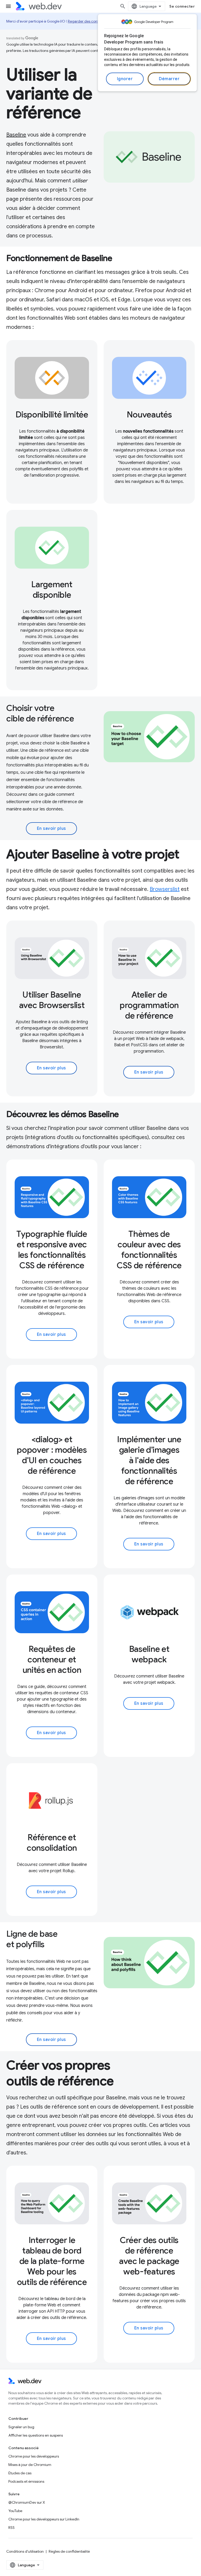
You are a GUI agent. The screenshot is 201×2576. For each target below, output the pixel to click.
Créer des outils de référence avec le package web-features (149, 2256)
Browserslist (165, 889)
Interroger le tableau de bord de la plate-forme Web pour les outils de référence (52, 2261)
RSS (12, 2528)
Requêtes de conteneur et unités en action (52, 1659)
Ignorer (125, 79)
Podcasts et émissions (26, 2481)
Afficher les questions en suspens (36, 2435)
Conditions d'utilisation (25, 2551)
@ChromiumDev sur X (27, 2502)
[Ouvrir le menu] (8, 6)
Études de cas (20, 2473)
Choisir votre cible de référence (40, 713)
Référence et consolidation (52, 1843)
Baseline (16, 135)
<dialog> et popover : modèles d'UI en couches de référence (52, 1455)
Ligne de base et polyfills (32, 1939)
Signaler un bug (21, 2427)
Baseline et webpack (149, 1654)
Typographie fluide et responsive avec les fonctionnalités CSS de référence (52, 1250)
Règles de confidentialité (69, 2551)
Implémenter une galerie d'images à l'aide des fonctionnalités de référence (149, 1460)
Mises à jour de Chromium (30, 2465)
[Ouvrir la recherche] (123, 6)
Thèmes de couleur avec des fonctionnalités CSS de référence (149, 1250)
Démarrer (169, 79)
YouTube (15, 2511)
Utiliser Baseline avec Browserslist (52, 1000)
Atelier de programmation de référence (149, 1005)
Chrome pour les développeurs (34, 2456)
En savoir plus (51, 829)
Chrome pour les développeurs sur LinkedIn (44, 2519)
